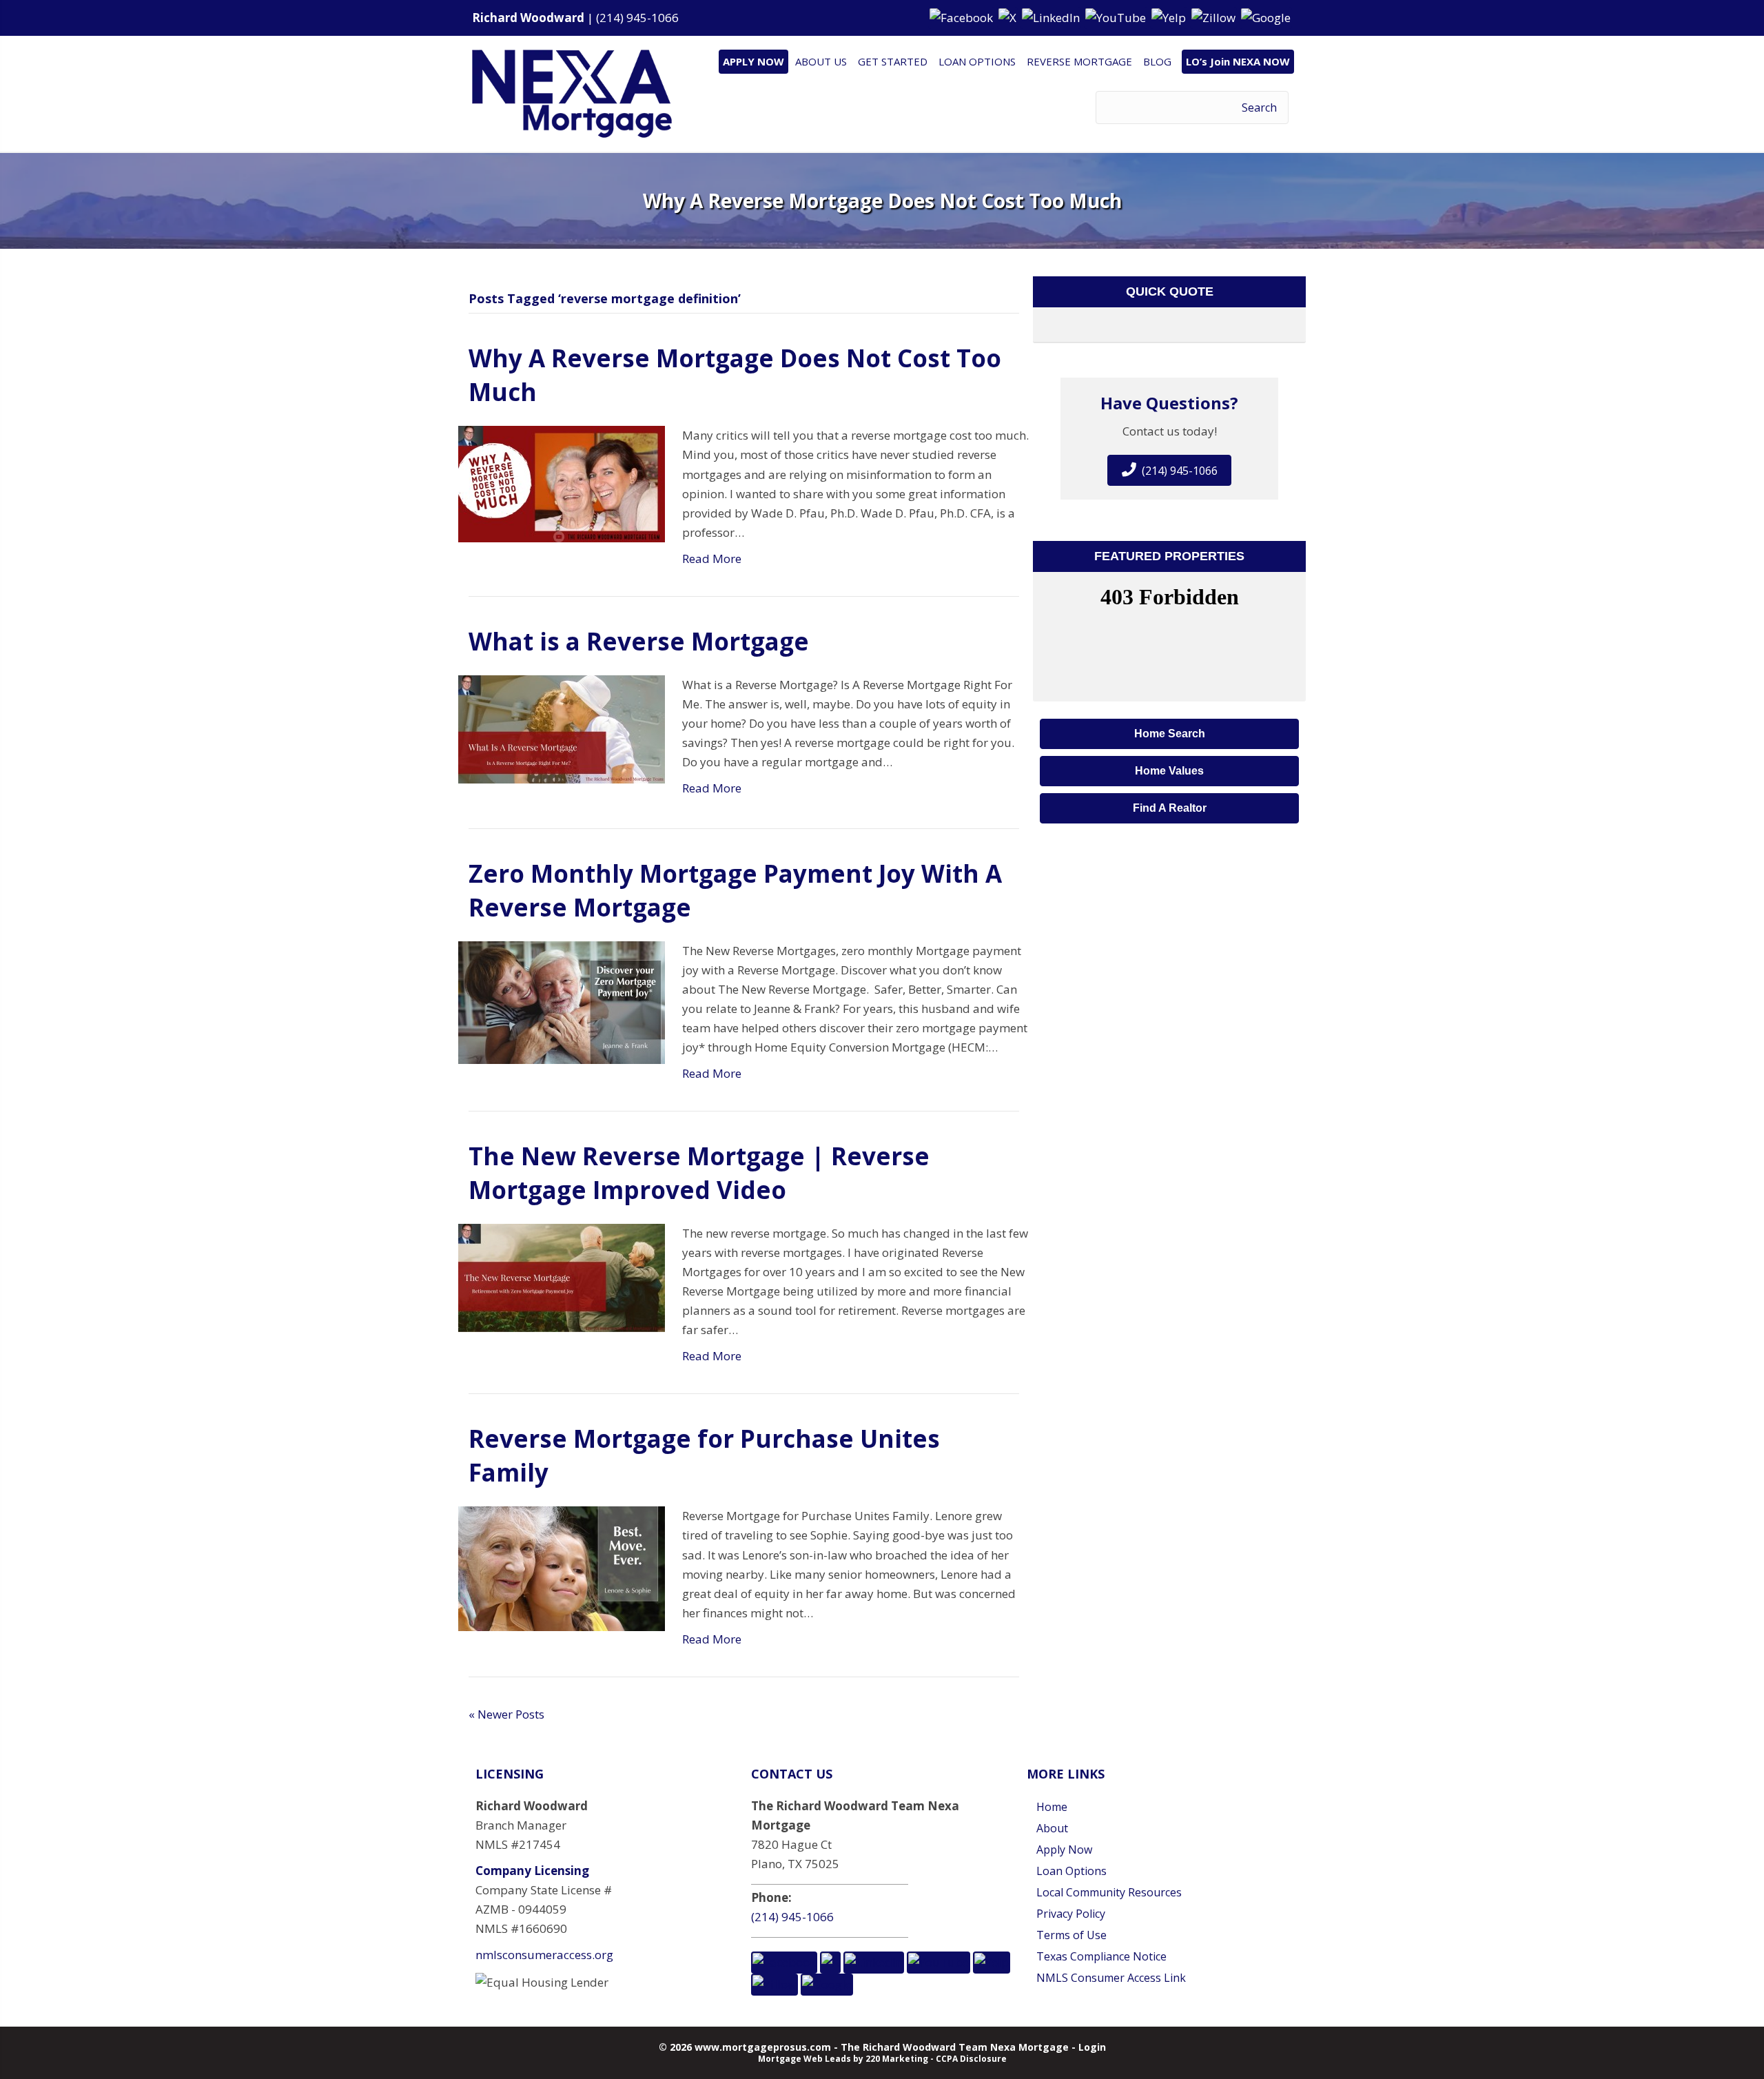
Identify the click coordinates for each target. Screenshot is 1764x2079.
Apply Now (1064, 1850)
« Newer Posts (506, 1714)
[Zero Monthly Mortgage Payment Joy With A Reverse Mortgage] (562, 1001)
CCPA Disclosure (971, 2059)
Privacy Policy (1071, 1914)
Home (1052, 1807)
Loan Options (1071, 1871)
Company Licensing (532, 1871)
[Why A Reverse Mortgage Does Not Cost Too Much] (562, 483)
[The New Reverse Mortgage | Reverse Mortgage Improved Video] (562, 1277)
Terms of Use (1071, 1935)
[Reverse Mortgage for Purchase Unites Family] (562, 1567)
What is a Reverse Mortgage (639, 641)
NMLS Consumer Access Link (1111, 1978)
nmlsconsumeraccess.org (544, 1955)
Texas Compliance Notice (1101, 1956)
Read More (712, 559)
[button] (963, 17)
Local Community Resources (1109, 1892)
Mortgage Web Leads (804, 2059)
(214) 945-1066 (637, 18)
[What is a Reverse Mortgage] (562, 728)
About (1052, 1828)
